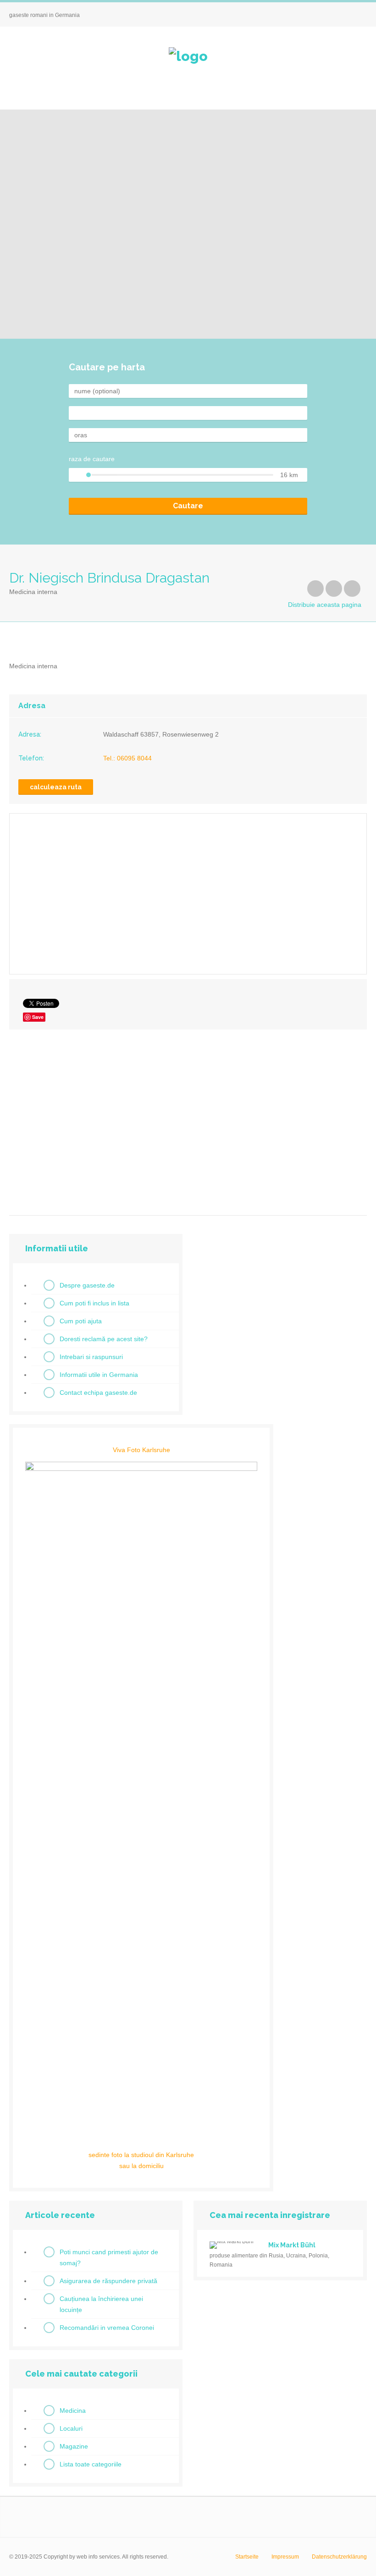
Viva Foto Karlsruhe (141, 1450)
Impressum (285, 2557)
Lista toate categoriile (91, 2464)
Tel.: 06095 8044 (127, 758)
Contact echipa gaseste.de (98, 1393)
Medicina (73, 2411)
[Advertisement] (188, 1119)
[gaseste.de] (188, 56)
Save (38, 1017)
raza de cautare (92, 459)
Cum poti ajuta (81, 1321)
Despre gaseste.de (87, 1285)
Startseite (247, 2557)
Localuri (71, 2428)
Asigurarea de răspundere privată (108, 2281)
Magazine (74, 2446)
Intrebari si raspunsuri (91, 1357)
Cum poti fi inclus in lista (94, 1303)
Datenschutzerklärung (339, 2557)
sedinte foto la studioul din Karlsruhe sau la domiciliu (141, 2160)
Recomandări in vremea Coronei (107, 2328)
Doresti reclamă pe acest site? (104, 1339)
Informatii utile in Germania (99, 1375)
